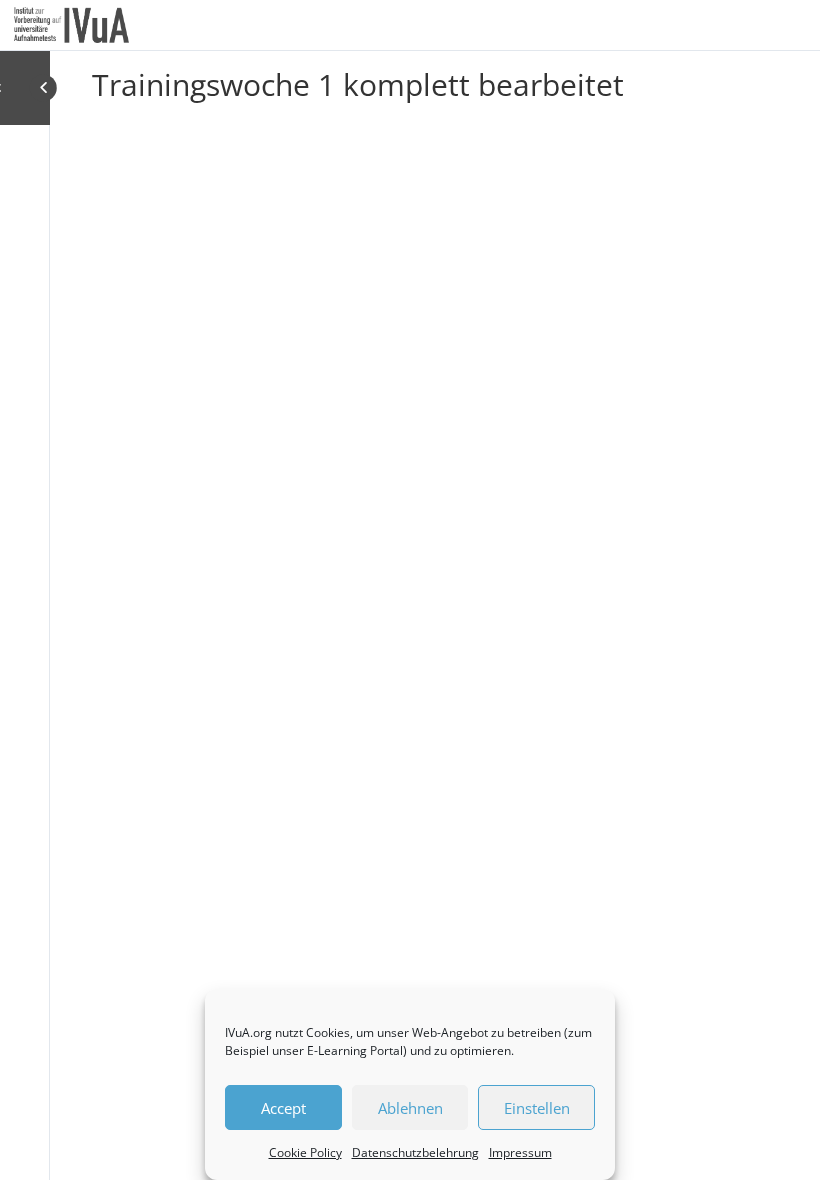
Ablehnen (410, 1108)
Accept (283, 1108)
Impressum (520, 1152)
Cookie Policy (305, 1152)
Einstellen (537, 1108)
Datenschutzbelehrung (415, 1152)
